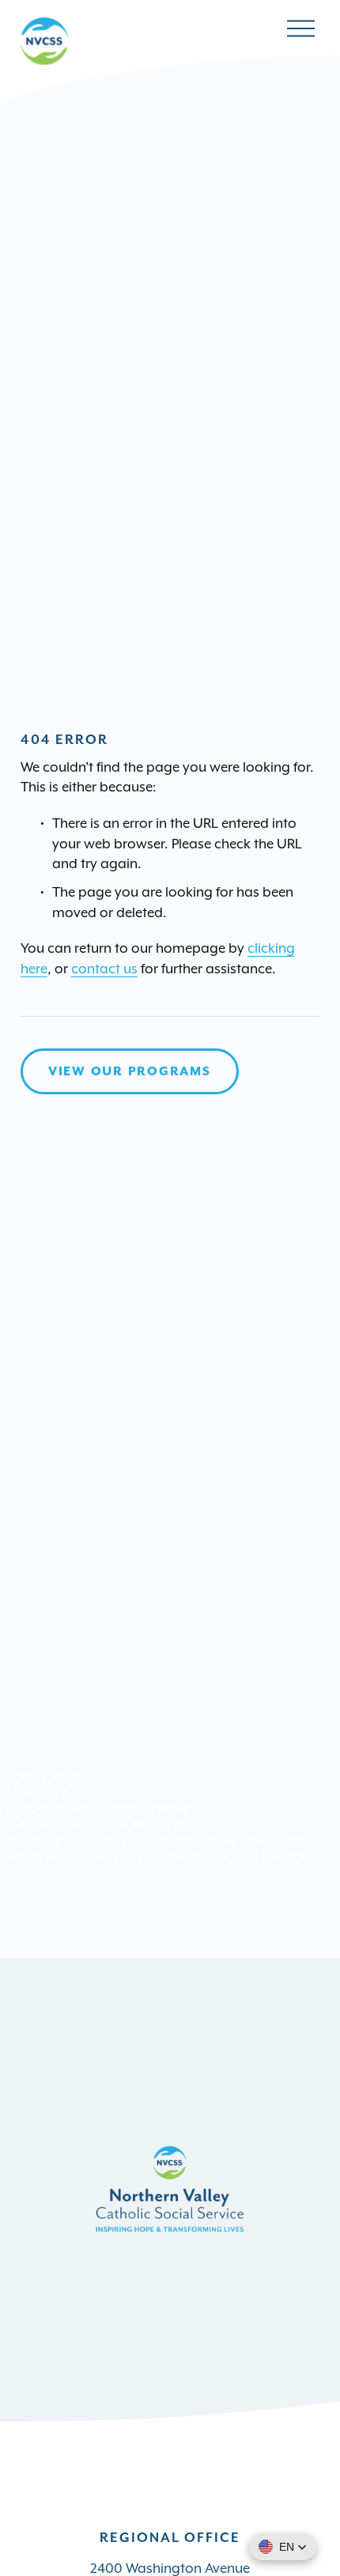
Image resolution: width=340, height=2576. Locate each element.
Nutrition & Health (151, 1817)
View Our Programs (130, 1071)
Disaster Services (113, 1849)
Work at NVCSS (284, 1849)
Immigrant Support (200, 1849)
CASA (66, 1785)
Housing (24, 1785)
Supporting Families (48, 1817)
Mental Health (36, 1849)
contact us (104, 969)
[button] (283, 2547)
